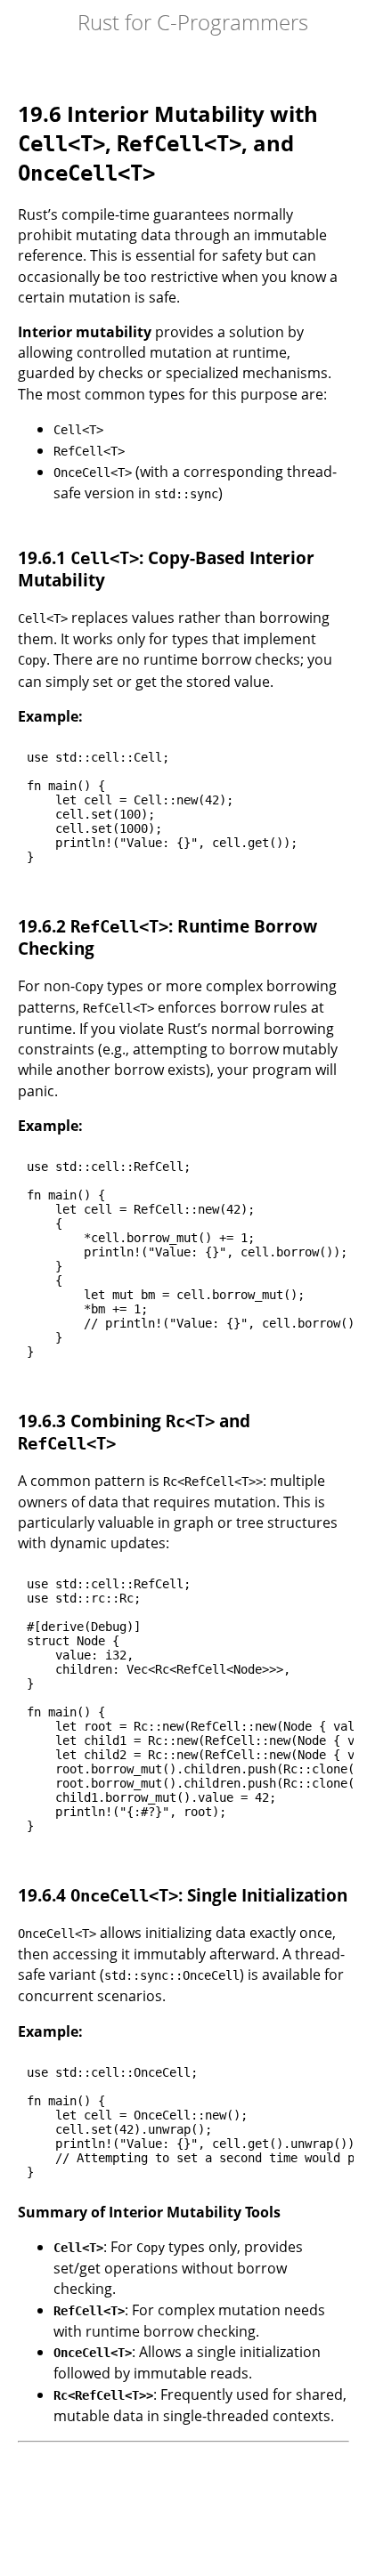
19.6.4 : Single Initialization (183, 1895)
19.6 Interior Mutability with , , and (168, 142)
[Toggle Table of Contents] (13, 22)
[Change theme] (31, 22)
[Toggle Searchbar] (49, 22)
